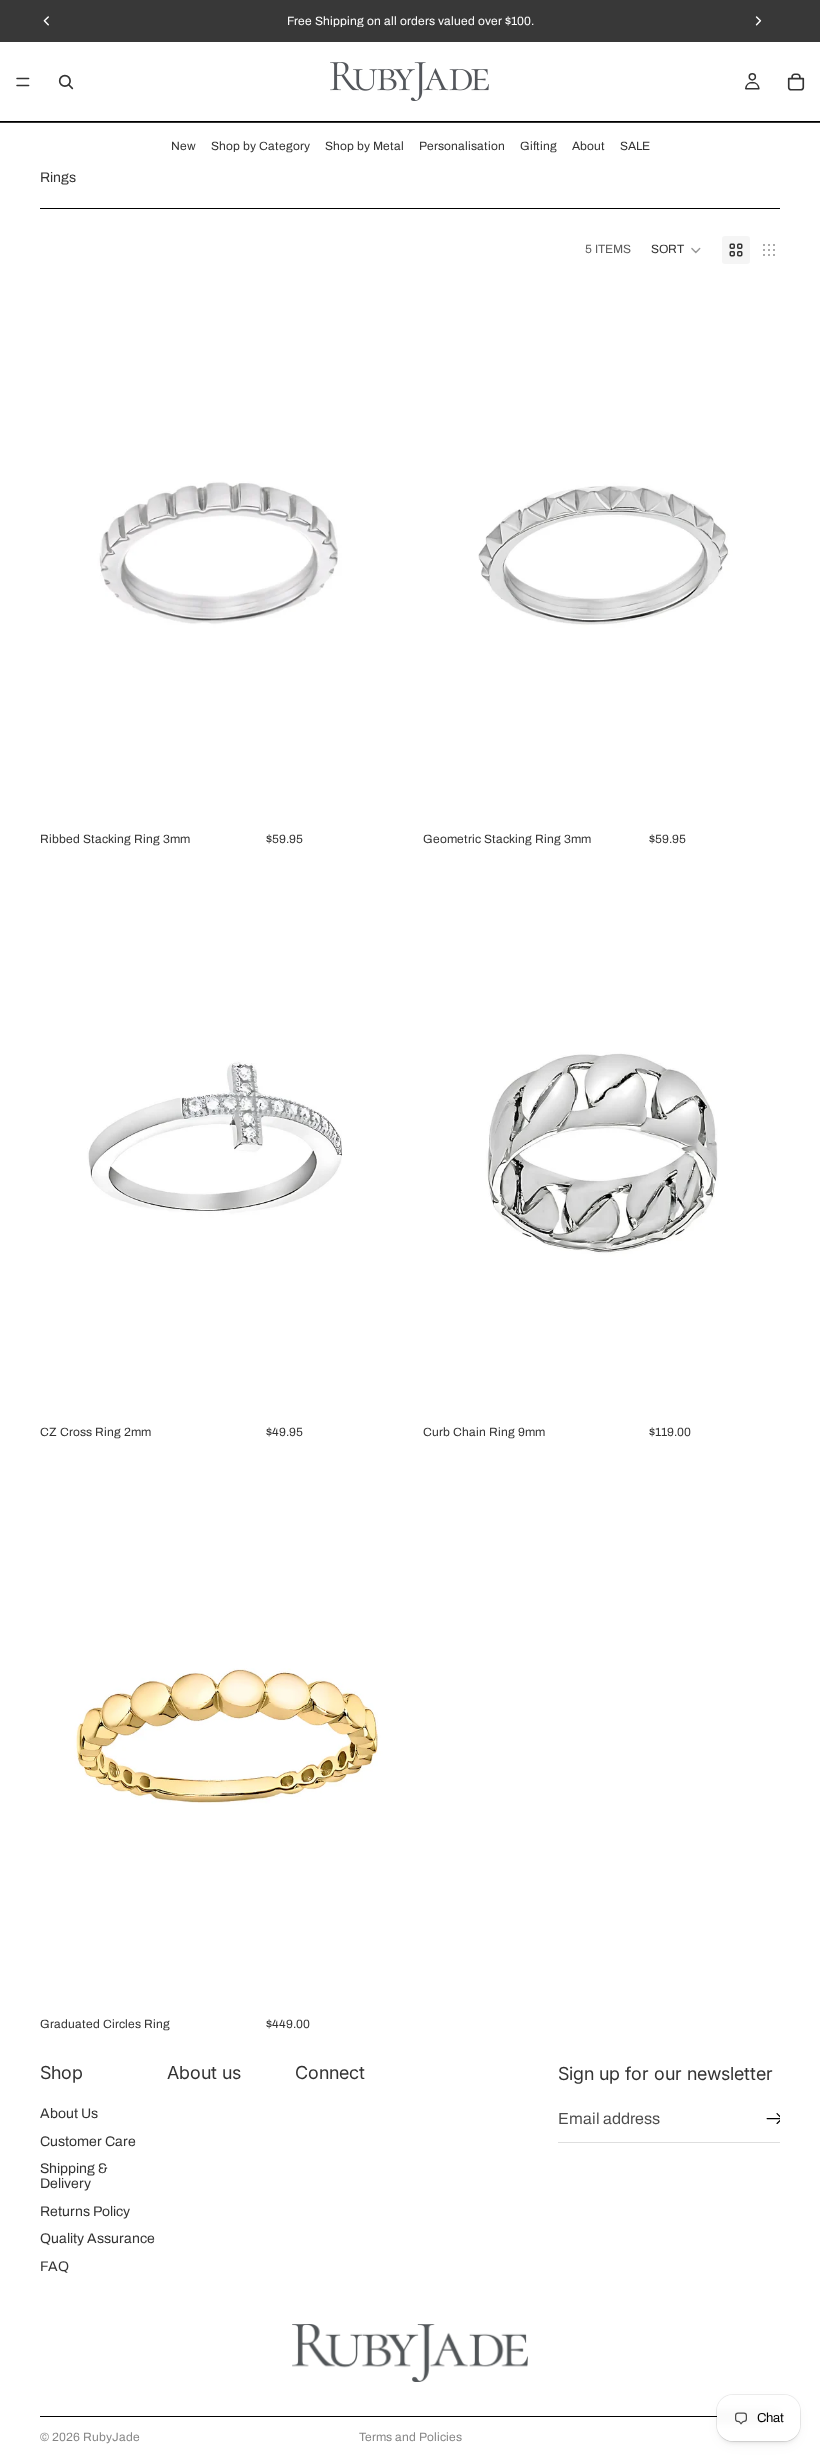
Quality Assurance (97, 2238)
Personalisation (462, 146)
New (183, 146)
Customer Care (88, 2140)
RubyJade (111, 2437)
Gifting (538, 146)
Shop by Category (260, 146)
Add (383, 1385)
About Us (69, 2113)
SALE (635, 146)
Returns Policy (85, 2210)
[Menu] (23, 82)
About (588, 146)
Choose (383, 792)
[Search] (66, 82)
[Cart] (796, 82)
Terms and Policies (410, 2437)
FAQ (54, 2265)
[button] (676, 250)
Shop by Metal (364, 146)
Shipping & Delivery (74, 2176)
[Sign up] (775, 2119)
